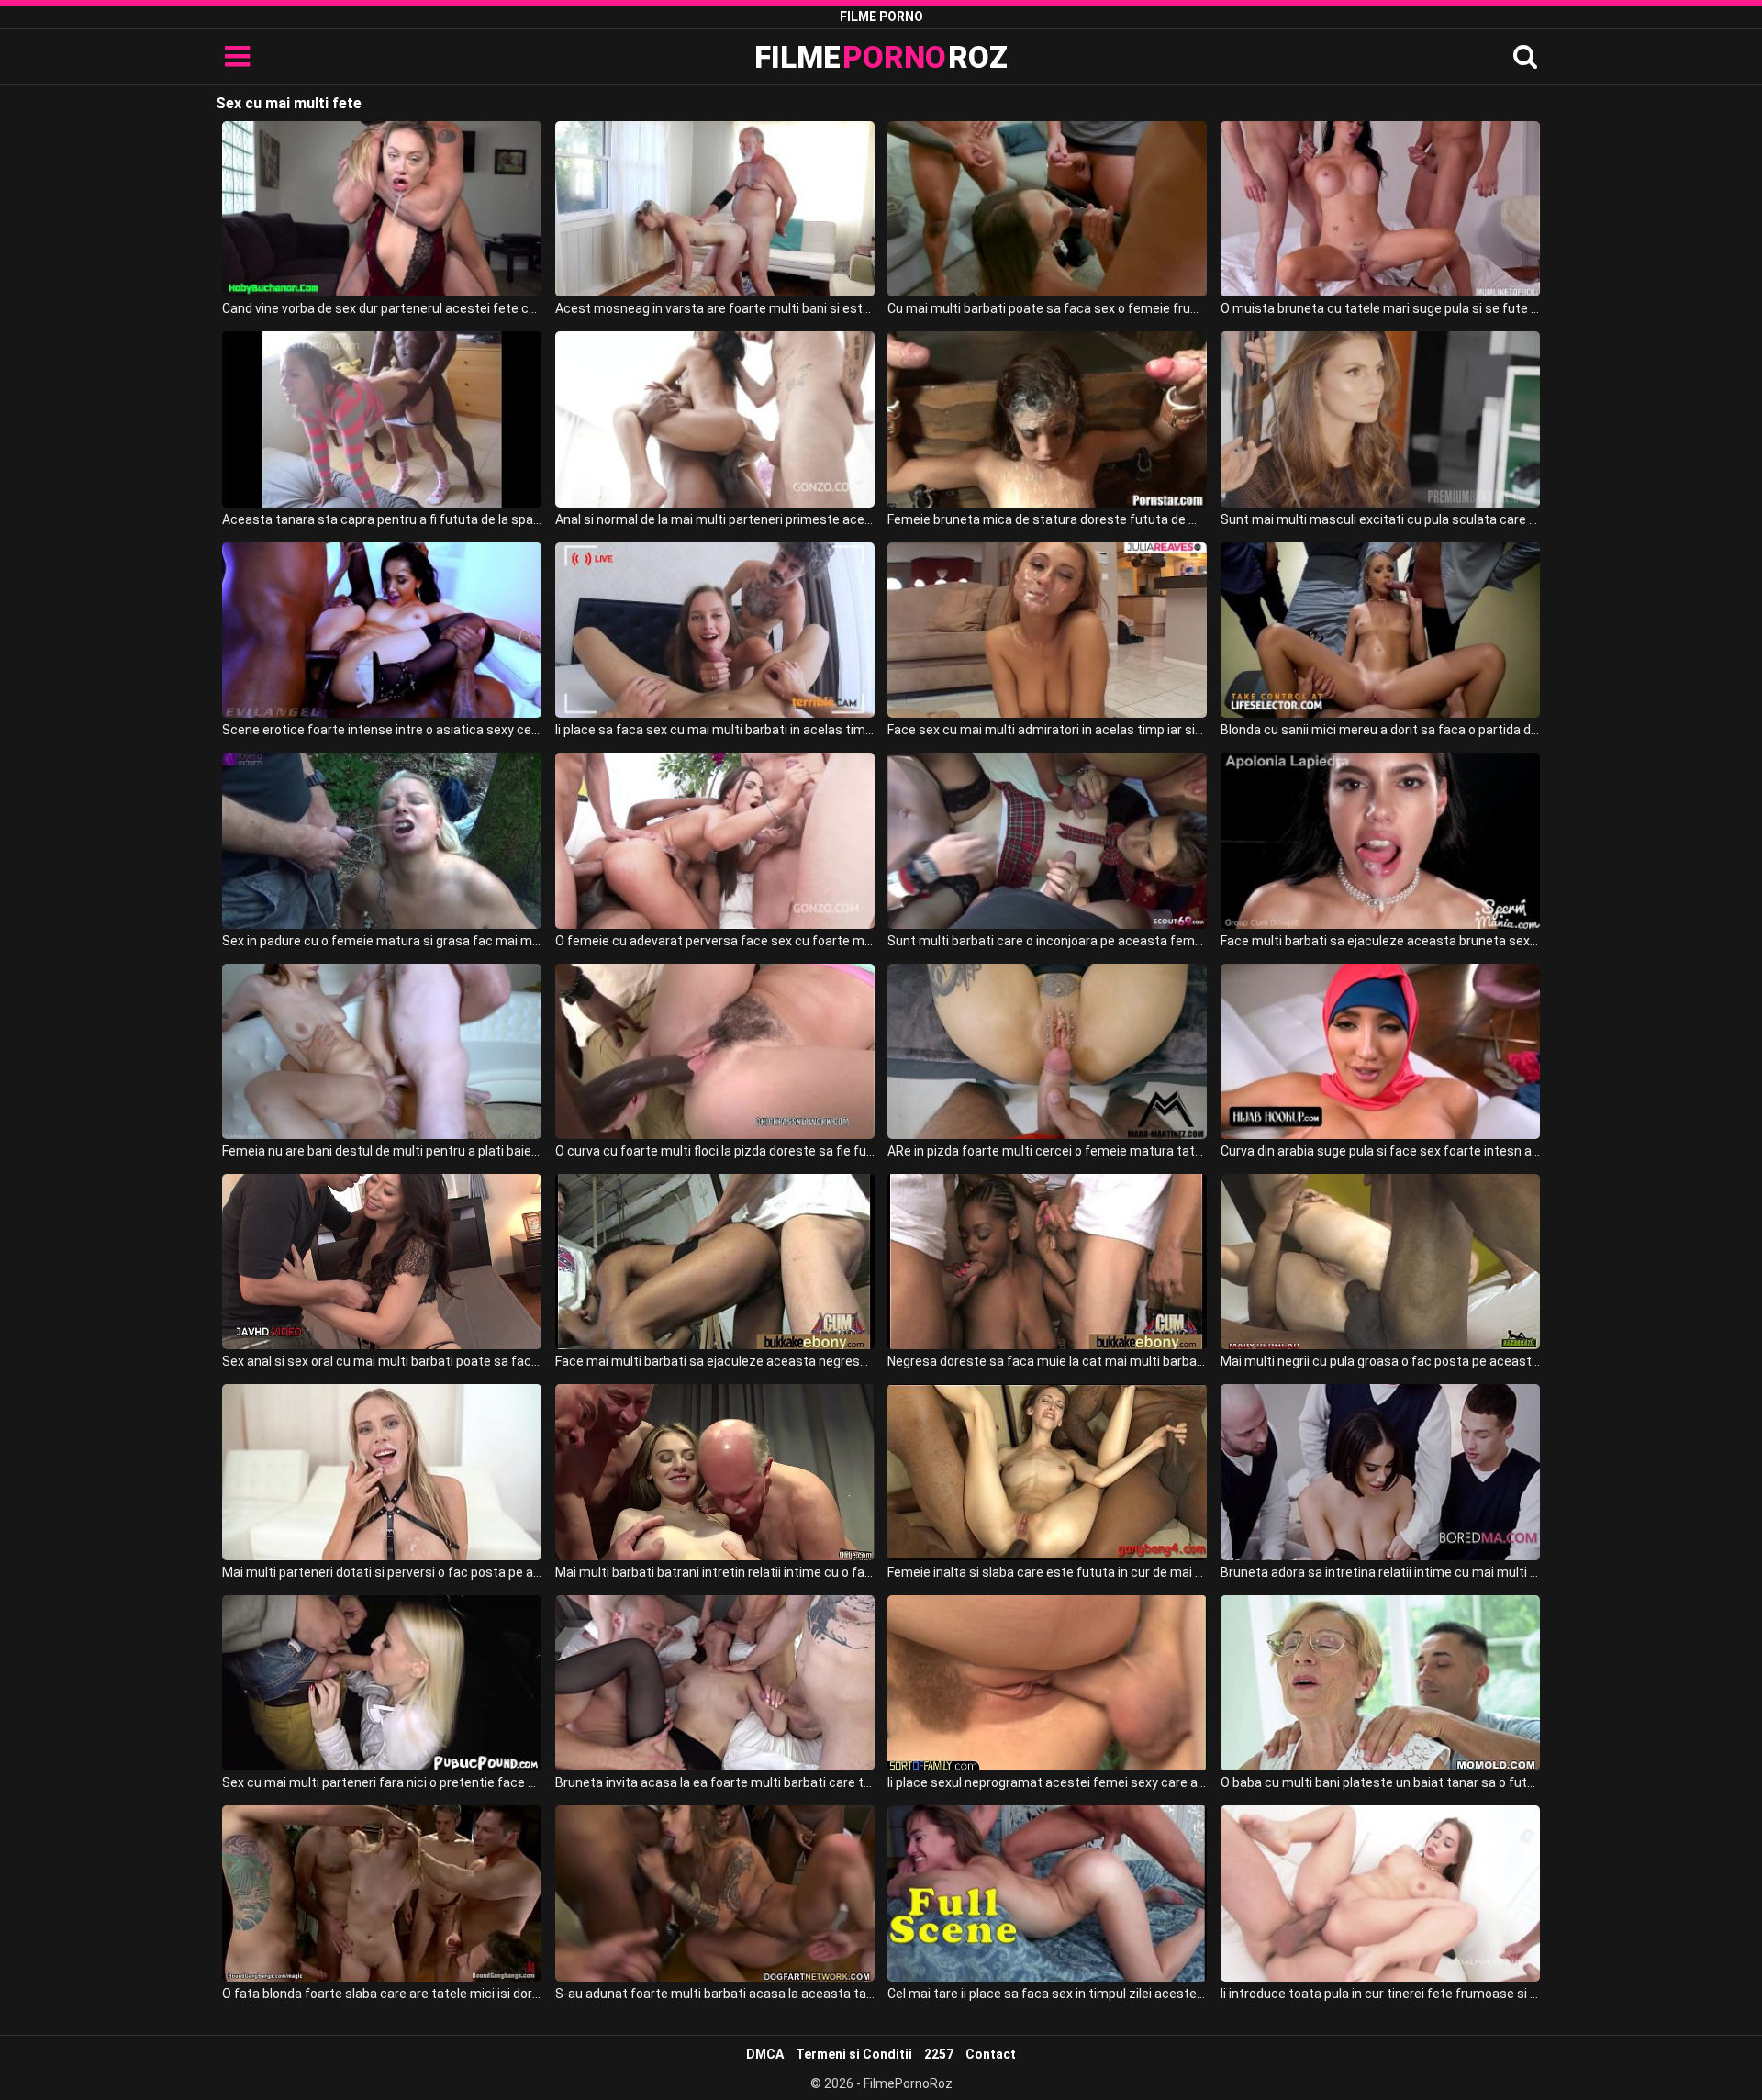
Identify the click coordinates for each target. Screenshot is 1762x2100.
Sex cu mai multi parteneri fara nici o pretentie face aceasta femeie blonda (382, 1782)
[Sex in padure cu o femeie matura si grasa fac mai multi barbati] (382, 840)
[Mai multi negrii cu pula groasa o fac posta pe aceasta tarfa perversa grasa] (1380, 1262)
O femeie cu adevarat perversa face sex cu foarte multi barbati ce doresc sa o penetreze (715, 941)
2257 (939, 2054)
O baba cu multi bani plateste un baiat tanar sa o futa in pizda (1380, 1782)
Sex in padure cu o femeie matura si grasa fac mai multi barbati (382, 941)
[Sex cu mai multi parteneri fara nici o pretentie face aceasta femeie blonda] (382, 1683)
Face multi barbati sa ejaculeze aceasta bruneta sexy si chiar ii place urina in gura (1380, 941)
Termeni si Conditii (854, 2054)
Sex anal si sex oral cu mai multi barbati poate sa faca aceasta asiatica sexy (382, 1361)
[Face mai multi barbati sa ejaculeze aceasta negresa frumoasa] (715, 1262)
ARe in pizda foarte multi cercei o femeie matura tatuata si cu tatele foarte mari (1047, 1151)
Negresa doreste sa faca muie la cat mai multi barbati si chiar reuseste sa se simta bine (1047, 1361)
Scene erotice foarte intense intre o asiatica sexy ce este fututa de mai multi (382, 730)
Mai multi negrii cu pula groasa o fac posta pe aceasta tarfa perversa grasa (1380, 1361)
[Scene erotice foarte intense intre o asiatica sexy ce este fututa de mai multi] (382, 630)
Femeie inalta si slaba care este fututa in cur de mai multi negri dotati (1047, 1572)
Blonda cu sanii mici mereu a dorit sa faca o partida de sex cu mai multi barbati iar (1380, 730)
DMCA (765, 2054)
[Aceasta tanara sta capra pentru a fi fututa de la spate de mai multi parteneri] (382, 419)
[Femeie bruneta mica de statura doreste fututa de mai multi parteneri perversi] (1047, 419)
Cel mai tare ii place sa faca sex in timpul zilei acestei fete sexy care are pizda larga (1047, 1994)
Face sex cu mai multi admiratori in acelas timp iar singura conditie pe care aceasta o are (1047, 730)
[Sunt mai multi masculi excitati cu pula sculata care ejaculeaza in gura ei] (1380, 419)
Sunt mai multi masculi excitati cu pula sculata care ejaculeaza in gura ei (1380, 519)
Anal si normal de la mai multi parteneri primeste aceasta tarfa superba (715, 519)
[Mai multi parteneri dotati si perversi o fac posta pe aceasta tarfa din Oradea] (382, 1472)
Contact (991, 2054)
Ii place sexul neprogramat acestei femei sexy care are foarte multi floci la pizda (1047, 1782)
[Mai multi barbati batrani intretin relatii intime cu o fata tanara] (715, 1472)
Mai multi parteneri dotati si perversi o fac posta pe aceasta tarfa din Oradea (382, 1572)
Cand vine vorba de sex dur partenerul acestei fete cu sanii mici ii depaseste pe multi (382, 308)
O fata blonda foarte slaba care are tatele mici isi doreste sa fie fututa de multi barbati (382, 1994)
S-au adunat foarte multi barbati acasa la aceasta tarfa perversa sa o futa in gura (715, 1994)
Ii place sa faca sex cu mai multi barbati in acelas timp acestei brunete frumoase (715, 730)
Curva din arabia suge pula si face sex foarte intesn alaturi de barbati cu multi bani (1380, 1151)
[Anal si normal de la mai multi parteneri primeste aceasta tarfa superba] (715, 419)
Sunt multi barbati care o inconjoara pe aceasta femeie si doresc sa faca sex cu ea (1047, 941)
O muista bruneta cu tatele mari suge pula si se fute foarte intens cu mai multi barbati (1380, 308)
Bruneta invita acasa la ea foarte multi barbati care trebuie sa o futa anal (715, 1782)
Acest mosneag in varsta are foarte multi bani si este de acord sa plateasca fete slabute (715, 308)
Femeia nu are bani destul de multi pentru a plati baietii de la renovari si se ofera (382, 1151)
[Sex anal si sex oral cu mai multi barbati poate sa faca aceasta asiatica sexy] (382, 1262)
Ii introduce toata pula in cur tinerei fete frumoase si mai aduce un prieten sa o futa (1380, 1994)
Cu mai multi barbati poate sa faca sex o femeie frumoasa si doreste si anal (1047, 308)
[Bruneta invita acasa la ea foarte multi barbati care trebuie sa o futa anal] (715, 1683)
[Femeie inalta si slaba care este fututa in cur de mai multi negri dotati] (1047, 1472)
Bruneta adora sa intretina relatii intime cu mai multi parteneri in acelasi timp (1380, 1572)
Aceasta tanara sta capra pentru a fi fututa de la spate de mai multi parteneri (382, 519)
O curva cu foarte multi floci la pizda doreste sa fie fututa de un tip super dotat (715, 1151)
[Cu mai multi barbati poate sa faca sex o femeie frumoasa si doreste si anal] (1047, 209)
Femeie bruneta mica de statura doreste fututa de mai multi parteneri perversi (1047, 519)
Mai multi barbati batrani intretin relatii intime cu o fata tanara (715, 1572)
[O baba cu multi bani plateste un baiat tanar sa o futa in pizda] (1380, 1683)
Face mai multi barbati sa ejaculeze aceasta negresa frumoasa (715, 1361)
